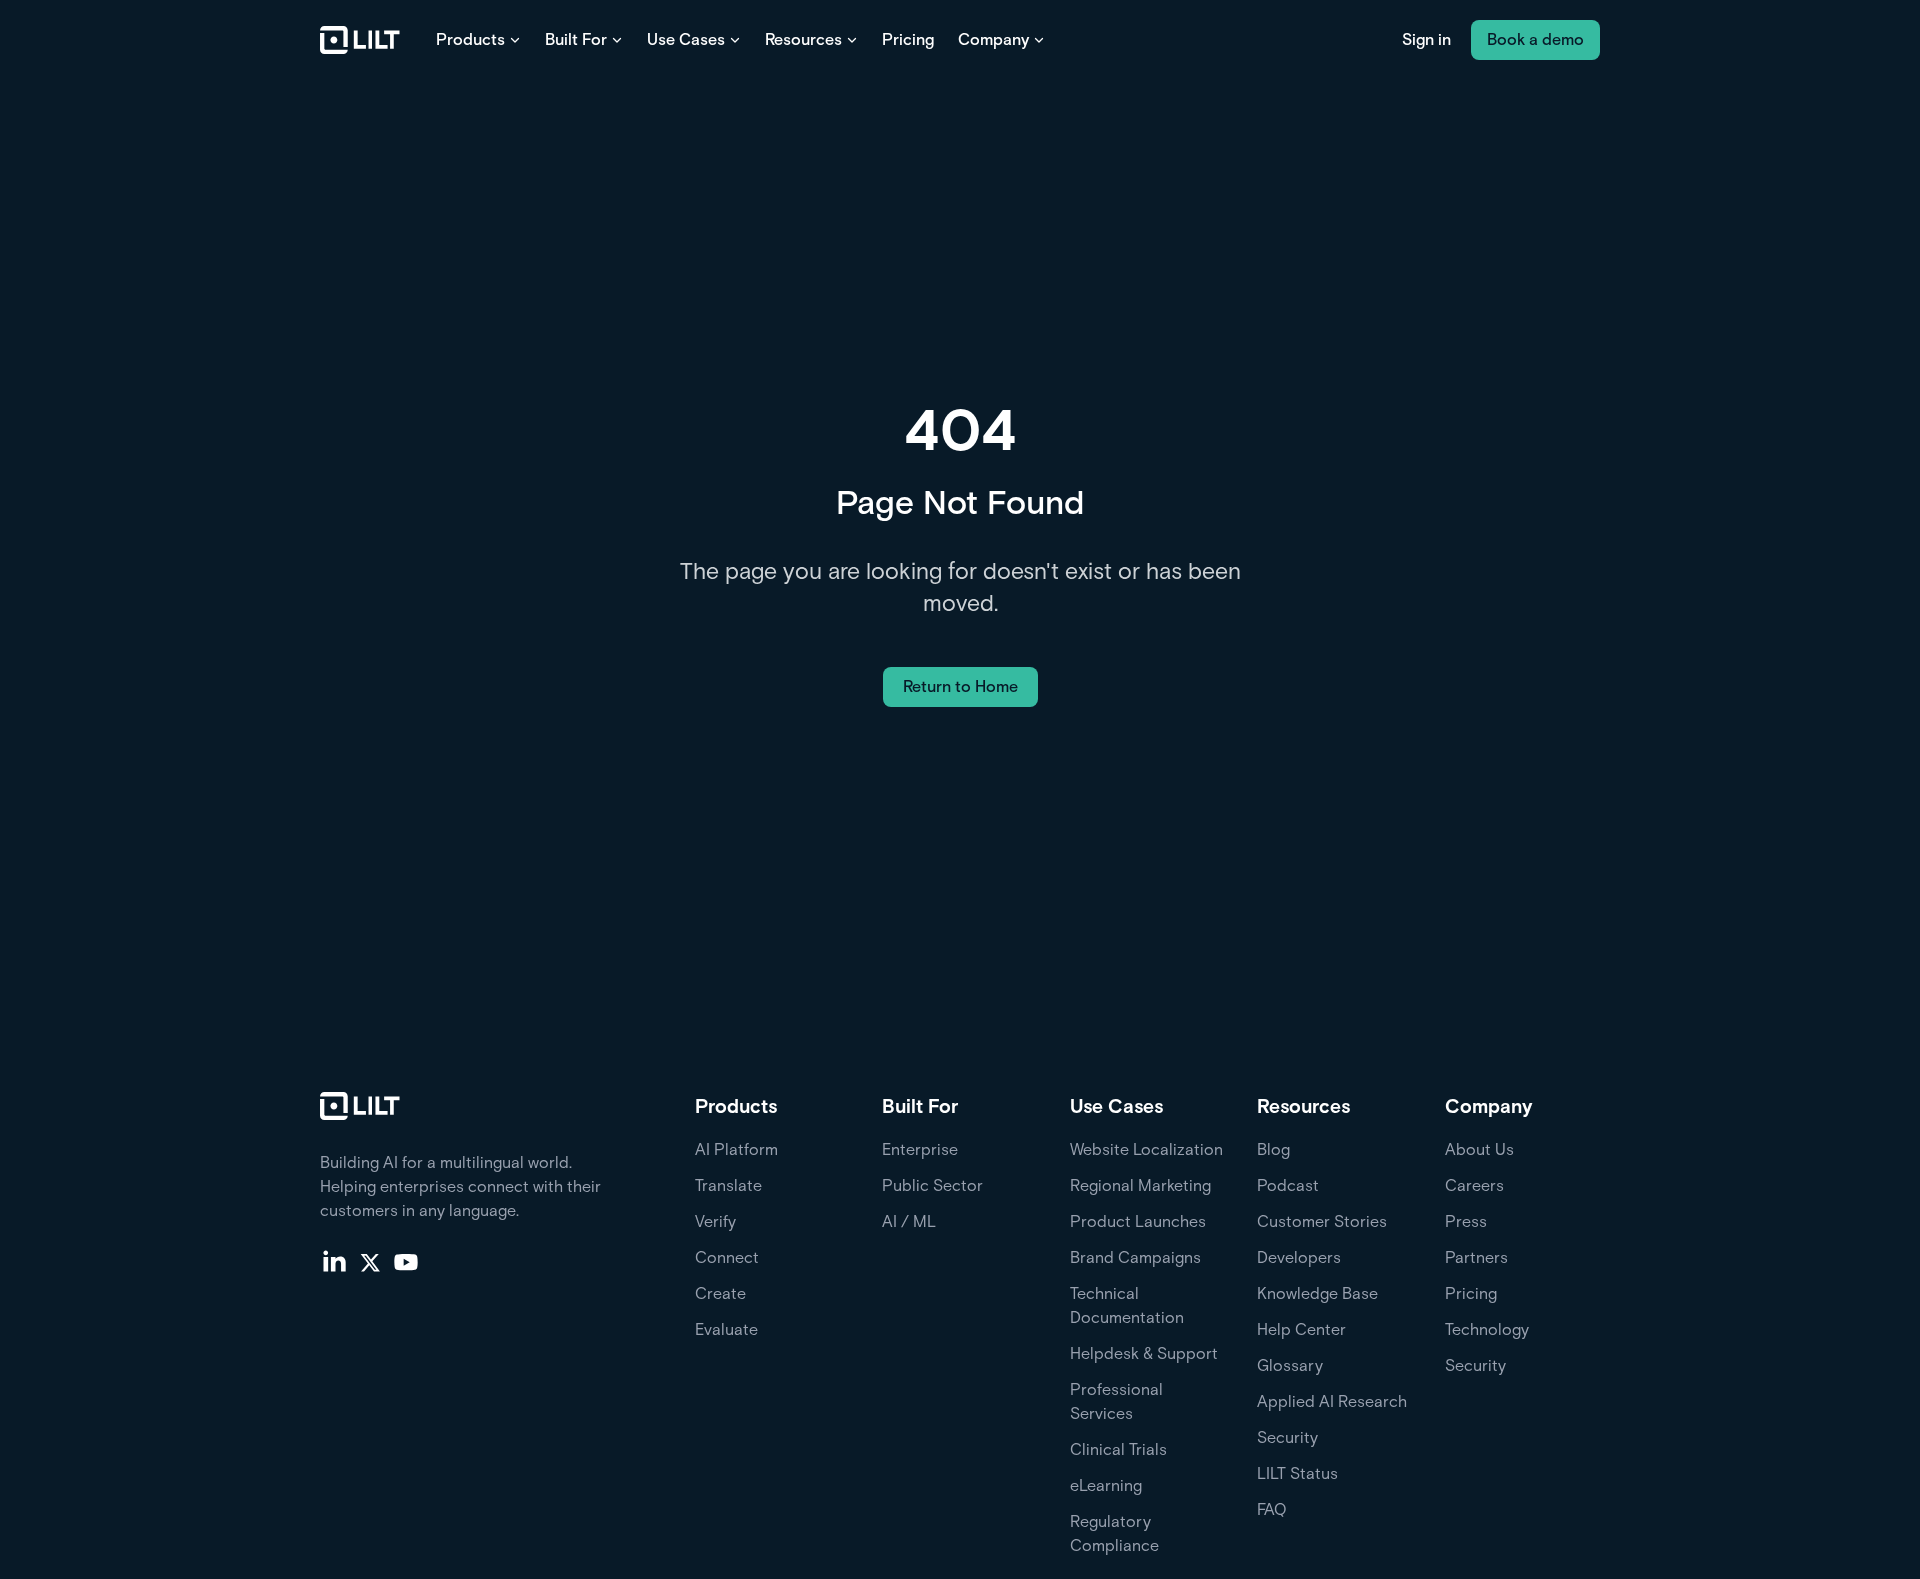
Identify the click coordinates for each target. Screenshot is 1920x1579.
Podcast (1288, 1185)
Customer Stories (1322, 1221)
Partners (1476, 1257)
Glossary (1290, 1365)
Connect (727, 1257)
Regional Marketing (1140, 1185)
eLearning (1106, 1485)
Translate (728, 1185)
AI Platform (736, 1149)
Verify (715, 1221)
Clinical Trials (1118, 1449)
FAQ (1272, 1509)
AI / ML (909, 1221)
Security (1287, 1437)
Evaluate (726, 1329)
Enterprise (920, 1149)
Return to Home (960, 686)
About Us (1479, 1149)
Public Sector (932, 1185)
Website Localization (1146, 1149)
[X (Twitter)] (370, 1261)
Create (720, 1293)
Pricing (908, 39)
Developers (1299, 1257)
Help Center (1301, 1329)
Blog (1273, 1149)
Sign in (1426, 39)
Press (1466, 1221)
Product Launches (1138, 1221)
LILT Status (1297, 1473)
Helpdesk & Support (1144, 1353)
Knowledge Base (1317, 1293)
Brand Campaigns (1135, 1257)
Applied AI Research (1332, 1401)
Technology (1487, 1329)
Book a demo (1535, 39)
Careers (1474, 1185)
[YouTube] (406, 1261)
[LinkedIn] (334, 1261)
